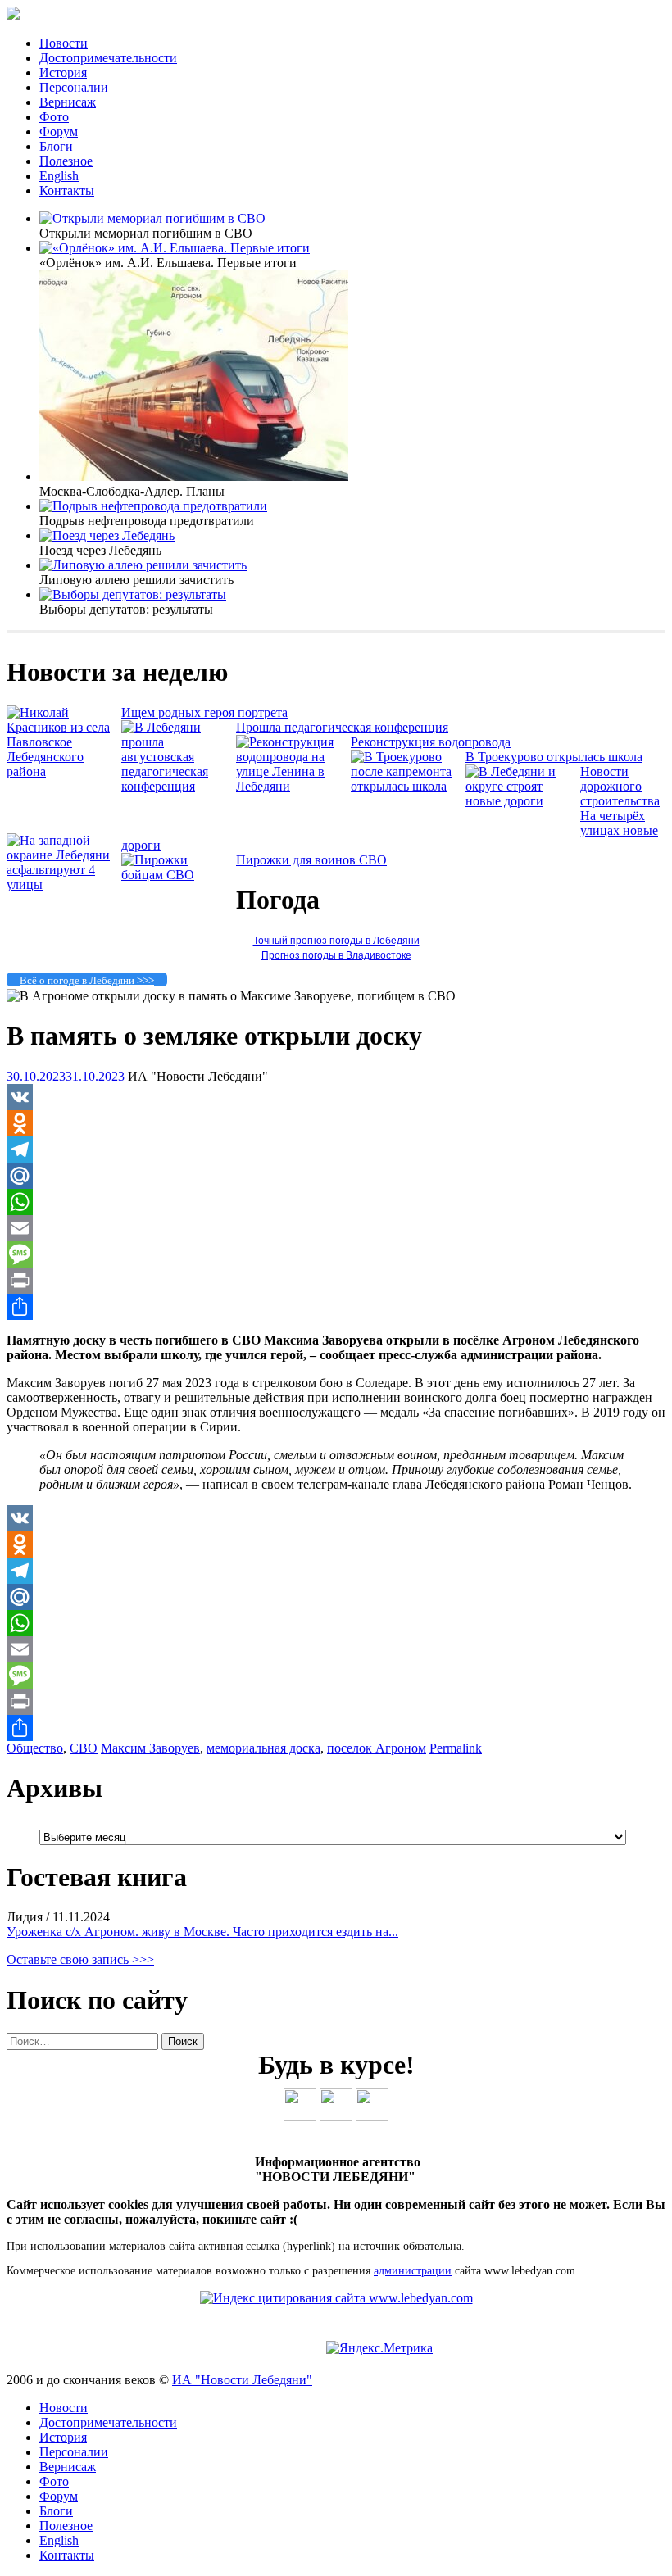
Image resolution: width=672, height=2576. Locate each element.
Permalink (456, 1748)
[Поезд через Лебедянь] (107, 535)
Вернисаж (68, 102)
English (59, 176)
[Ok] (336, 2117)
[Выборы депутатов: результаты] (133, 594)
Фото (54, 117)
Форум (59, 132)
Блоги (56, 146)
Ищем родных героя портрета (204, 712)
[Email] (336, 1228)
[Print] (336, 1281)
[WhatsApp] (336, 1202)
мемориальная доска (263, 1748)
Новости (64, 43)
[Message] (336, 1254)
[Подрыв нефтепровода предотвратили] (153, 506)
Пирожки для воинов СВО (311, 860)
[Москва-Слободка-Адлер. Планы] (194, 476)
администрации (413, 2271)
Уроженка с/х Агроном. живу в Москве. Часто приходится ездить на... (202, 1932)
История (63, 73)
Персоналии (74, 87)
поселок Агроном (377, 1748)
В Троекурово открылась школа (554, 757)
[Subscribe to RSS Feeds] (372, 2117)
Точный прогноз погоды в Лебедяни (336, 941)
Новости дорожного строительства (620, 786)
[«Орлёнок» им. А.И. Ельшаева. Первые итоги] (175, 248)
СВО (84, 1748)
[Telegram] (336, 1150)
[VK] (336, 1097)
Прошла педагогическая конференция (342, 727)
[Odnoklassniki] (336, 1123)
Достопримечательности (108, 58)
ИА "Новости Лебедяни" (242, 2380)
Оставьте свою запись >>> (80, 1959)
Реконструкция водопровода (431, 742)
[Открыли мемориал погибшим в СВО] (152, 218)
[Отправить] (336, 1307)
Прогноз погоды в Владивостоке (336, 955)
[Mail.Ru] (336, 1176)
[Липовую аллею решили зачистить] (143, 565)
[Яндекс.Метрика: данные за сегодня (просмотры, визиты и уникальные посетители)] (379, 2348)
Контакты (67, 190)
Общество (35, 1748)
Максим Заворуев (150, 1748)
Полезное (66, 161)
